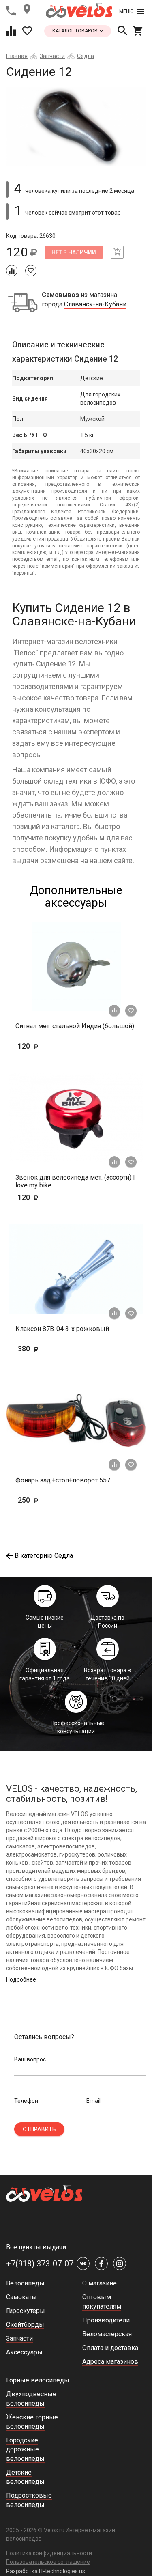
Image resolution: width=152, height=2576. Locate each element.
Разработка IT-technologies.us (46, 2571)
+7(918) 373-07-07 (40, 2264)
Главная (17, 56)
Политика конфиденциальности (49, 2553)
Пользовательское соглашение (48, 2562)
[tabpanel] (76, 127)
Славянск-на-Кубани (95, 304)
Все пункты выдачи (36, 2247)
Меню (126, 11)
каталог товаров (76, 31)
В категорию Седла (44, 1556)
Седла (86, 56)
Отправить (39, 2129)
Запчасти (52, 56)
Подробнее (21, 1979)
